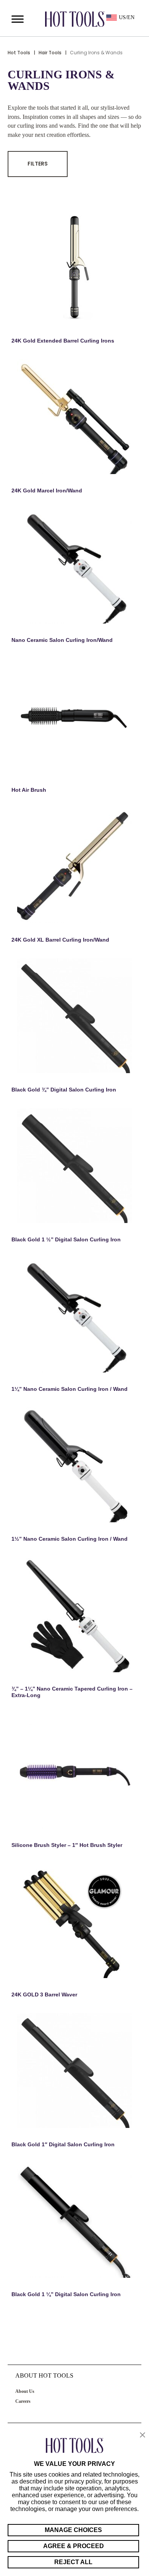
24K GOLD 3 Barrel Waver (44, 1995)
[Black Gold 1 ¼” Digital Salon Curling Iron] (74, 2220)
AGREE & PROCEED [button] (74, 2546)
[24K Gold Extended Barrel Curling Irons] (74, 267)
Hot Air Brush (29, 790)
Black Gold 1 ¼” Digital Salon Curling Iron (66, 2294)
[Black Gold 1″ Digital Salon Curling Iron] (74, 2071)
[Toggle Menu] (18, 19)
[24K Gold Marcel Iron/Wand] (74, 417)
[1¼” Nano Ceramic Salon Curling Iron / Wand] (74, 1315)
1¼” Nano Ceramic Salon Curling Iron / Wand (70, 1389)
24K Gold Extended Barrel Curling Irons (63, 341)
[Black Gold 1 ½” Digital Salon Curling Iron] (74, 1166)
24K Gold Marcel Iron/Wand (47, 491)
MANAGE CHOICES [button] (73, 2530)
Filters (38, 164)
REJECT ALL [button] (73, 2562)
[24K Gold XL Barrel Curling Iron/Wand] (74, 866)
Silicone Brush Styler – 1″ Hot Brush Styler (67, 1845)
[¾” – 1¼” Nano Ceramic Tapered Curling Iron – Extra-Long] (74, 1615)
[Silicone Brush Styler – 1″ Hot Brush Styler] (74, 1771)
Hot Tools (19, 53)
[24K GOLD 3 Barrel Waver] (74, 1921)
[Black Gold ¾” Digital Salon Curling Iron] (74, 1016)
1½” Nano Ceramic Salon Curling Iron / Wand (70, 1539)
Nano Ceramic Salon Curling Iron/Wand (62, 640)
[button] (143, 2436)
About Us (25, 2391)
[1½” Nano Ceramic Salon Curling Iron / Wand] (74, 1465)
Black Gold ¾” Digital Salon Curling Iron (64, 1090)
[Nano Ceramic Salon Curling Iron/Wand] (74, 566)
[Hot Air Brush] (74, 716)
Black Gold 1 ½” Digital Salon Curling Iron (66, 1239)
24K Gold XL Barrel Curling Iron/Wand (60, 940)
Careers (23, 2401)
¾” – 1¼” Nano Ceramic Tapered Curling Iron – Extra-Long (72, 1692)
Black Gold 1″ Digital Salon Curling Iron (63, 2144)
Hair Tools (50, 53)
